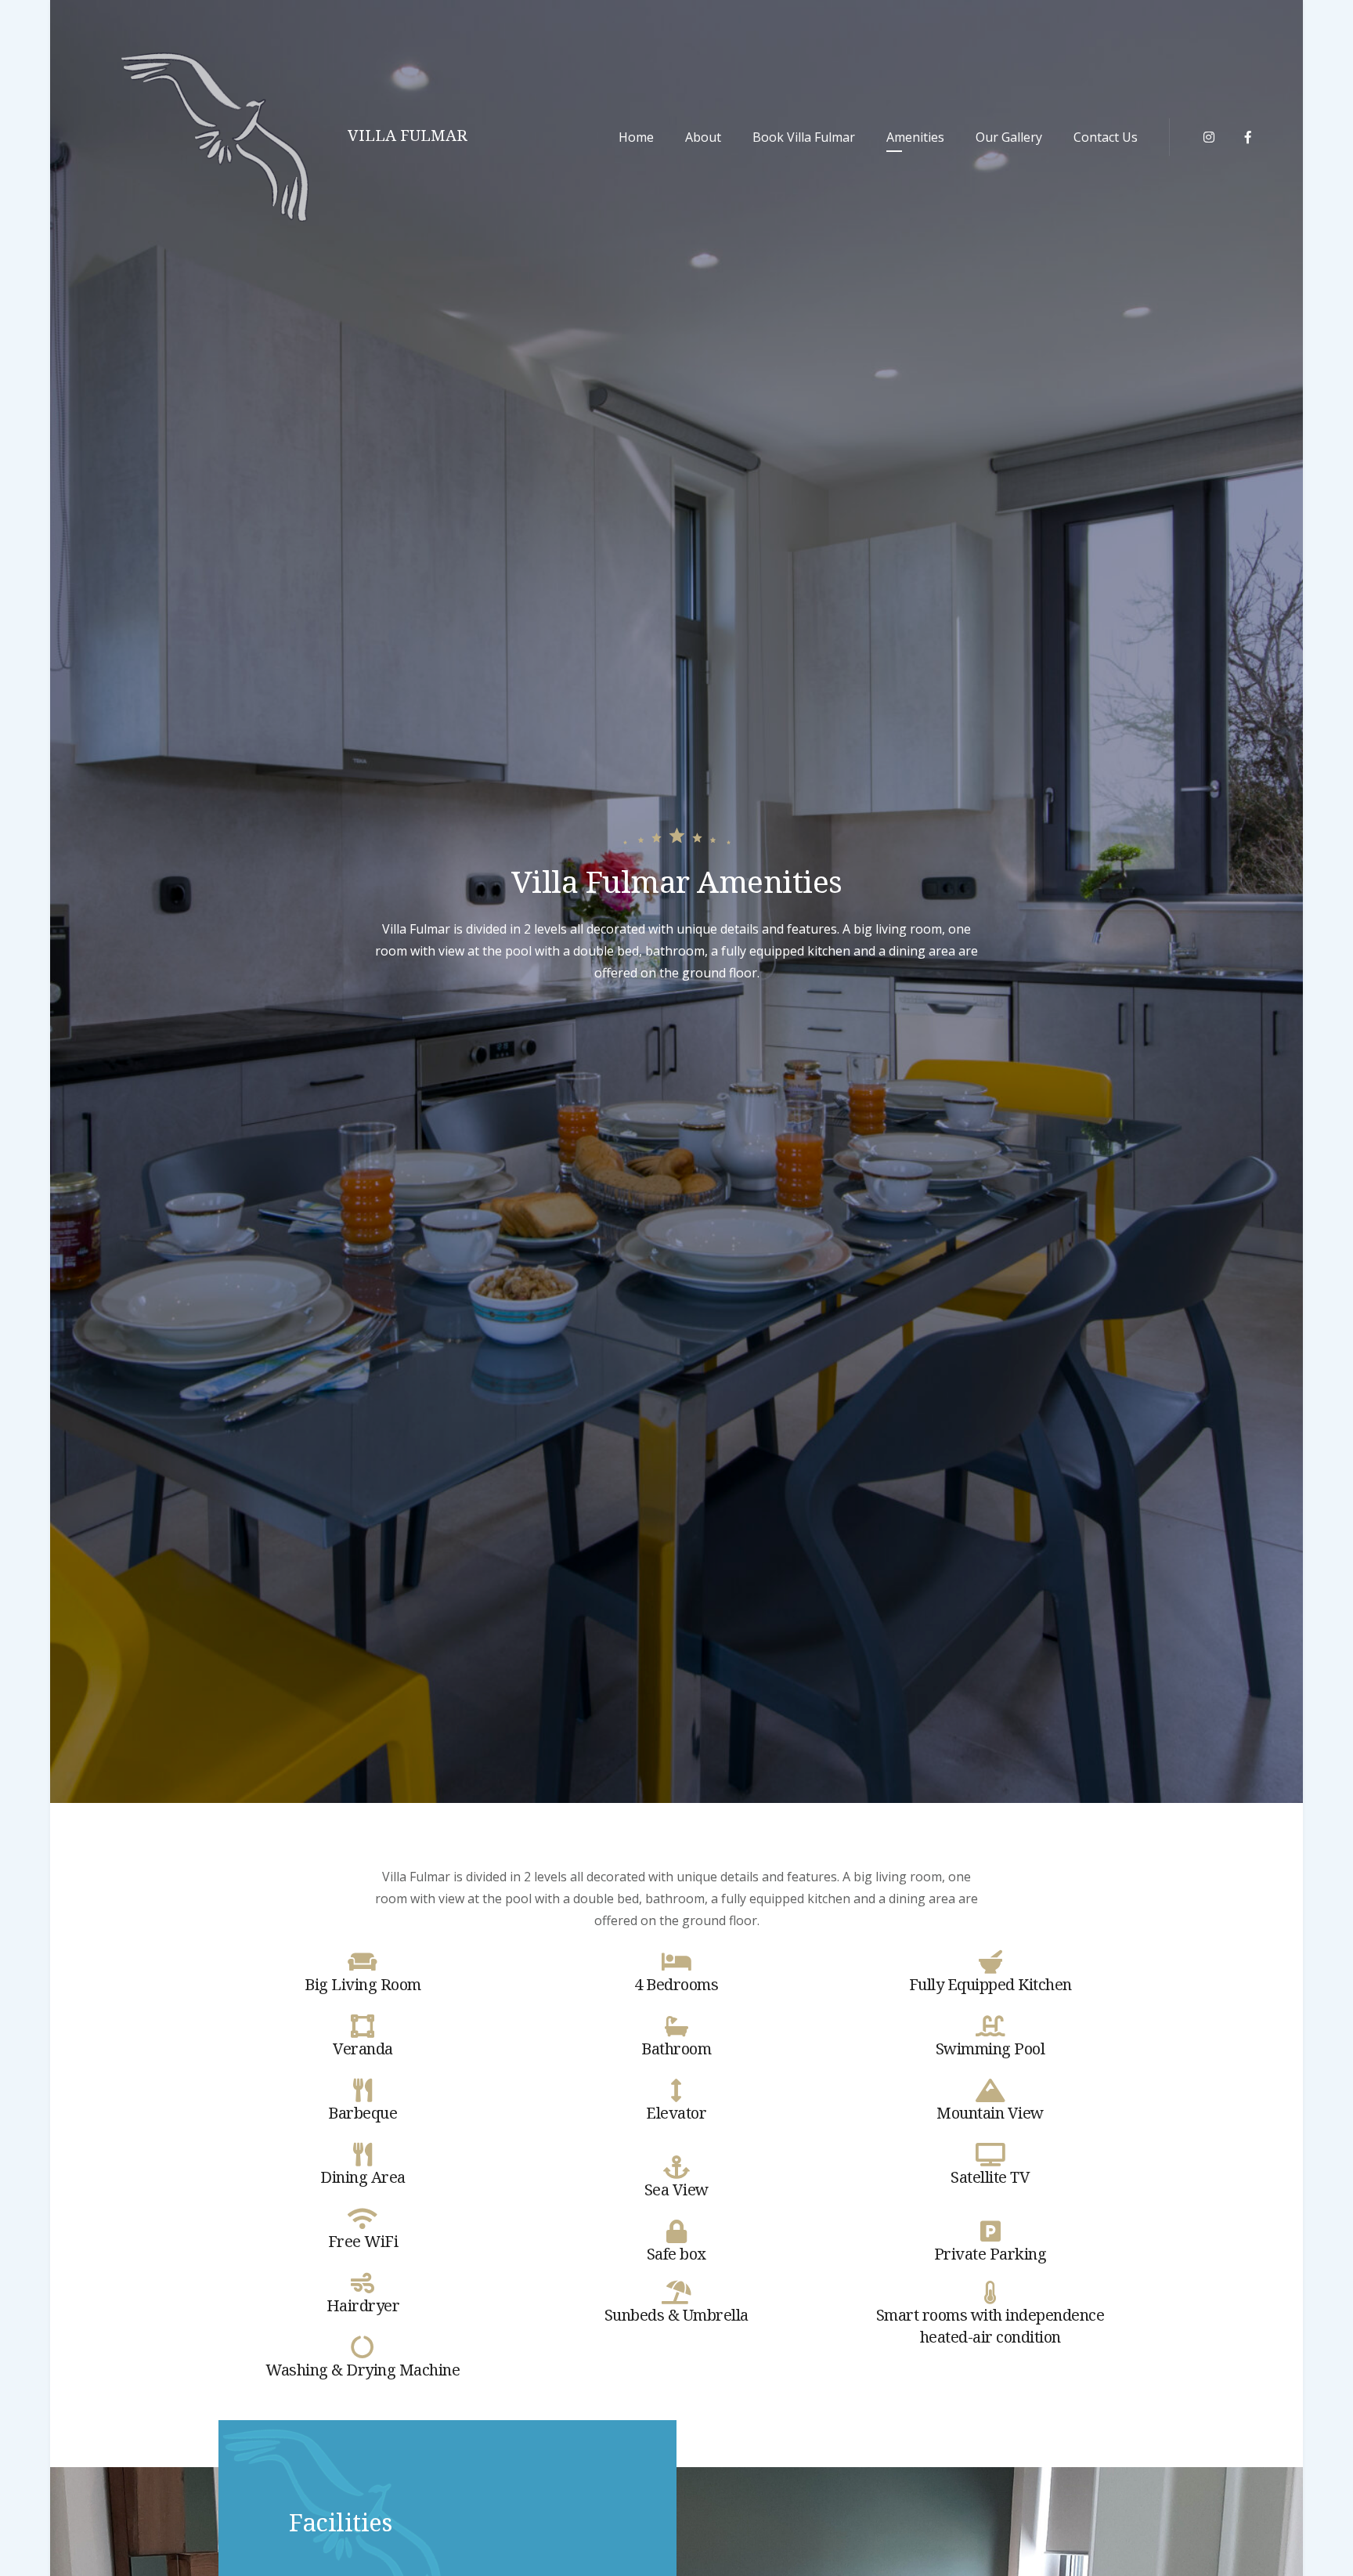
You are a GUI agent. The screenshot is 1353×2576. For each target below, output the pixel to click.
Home (636, 137)
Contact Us (1106, 137)
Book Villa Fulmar (804, 137)
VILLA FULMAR (408, 135)
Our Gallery (1009, 137)
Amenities (915, 137)
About (703, 137)
